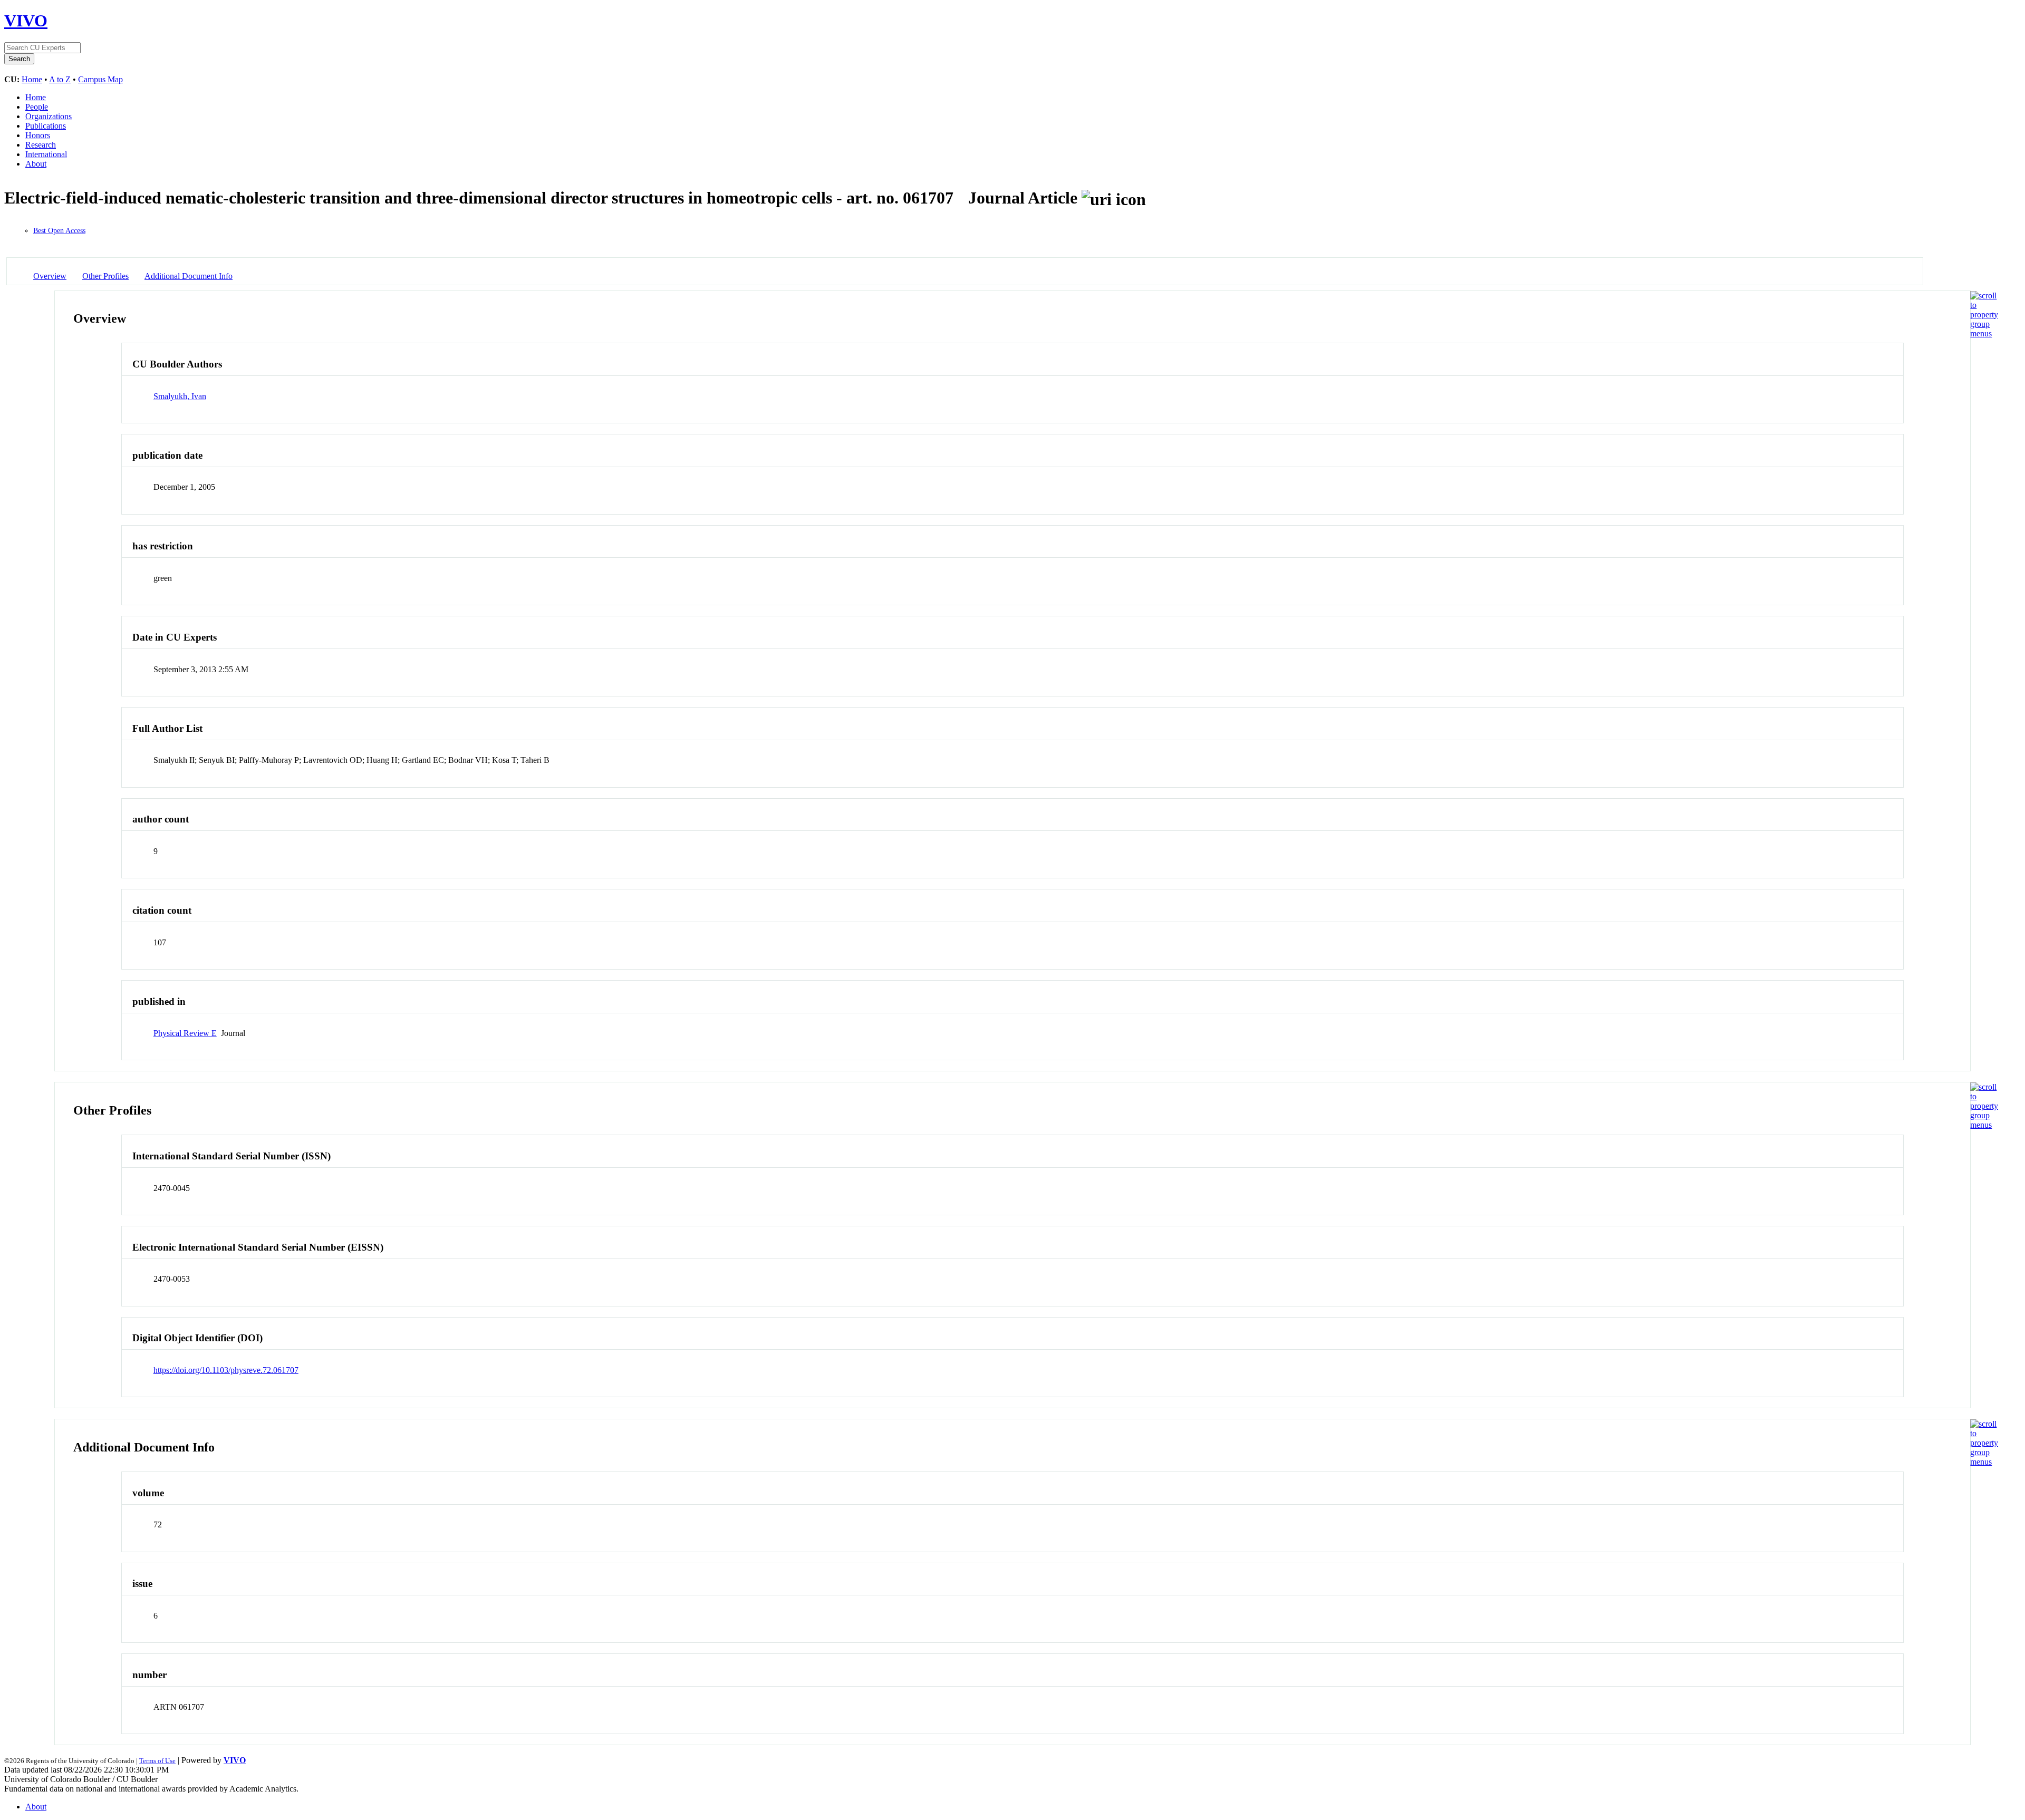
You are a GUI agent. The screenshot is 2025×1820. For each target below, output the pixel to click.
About (36, 164)
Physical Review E (185, 1033)
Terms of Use (157, 1761)
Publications (46, 126)
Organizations (49, 116)
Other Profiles (105, 276)
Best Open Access (59, 231)
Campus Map (100, 79)
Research (41, 145)
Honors (38, 135)
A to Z (60, 79)
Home (32, 79)
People (37, 107)
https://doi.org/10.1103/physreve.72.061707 (226, 1370)
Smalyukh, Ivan (180, 396)
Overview (50, 276)
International (46, 154)
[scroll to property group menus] (1984, 333)
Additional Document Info (189, 276)
